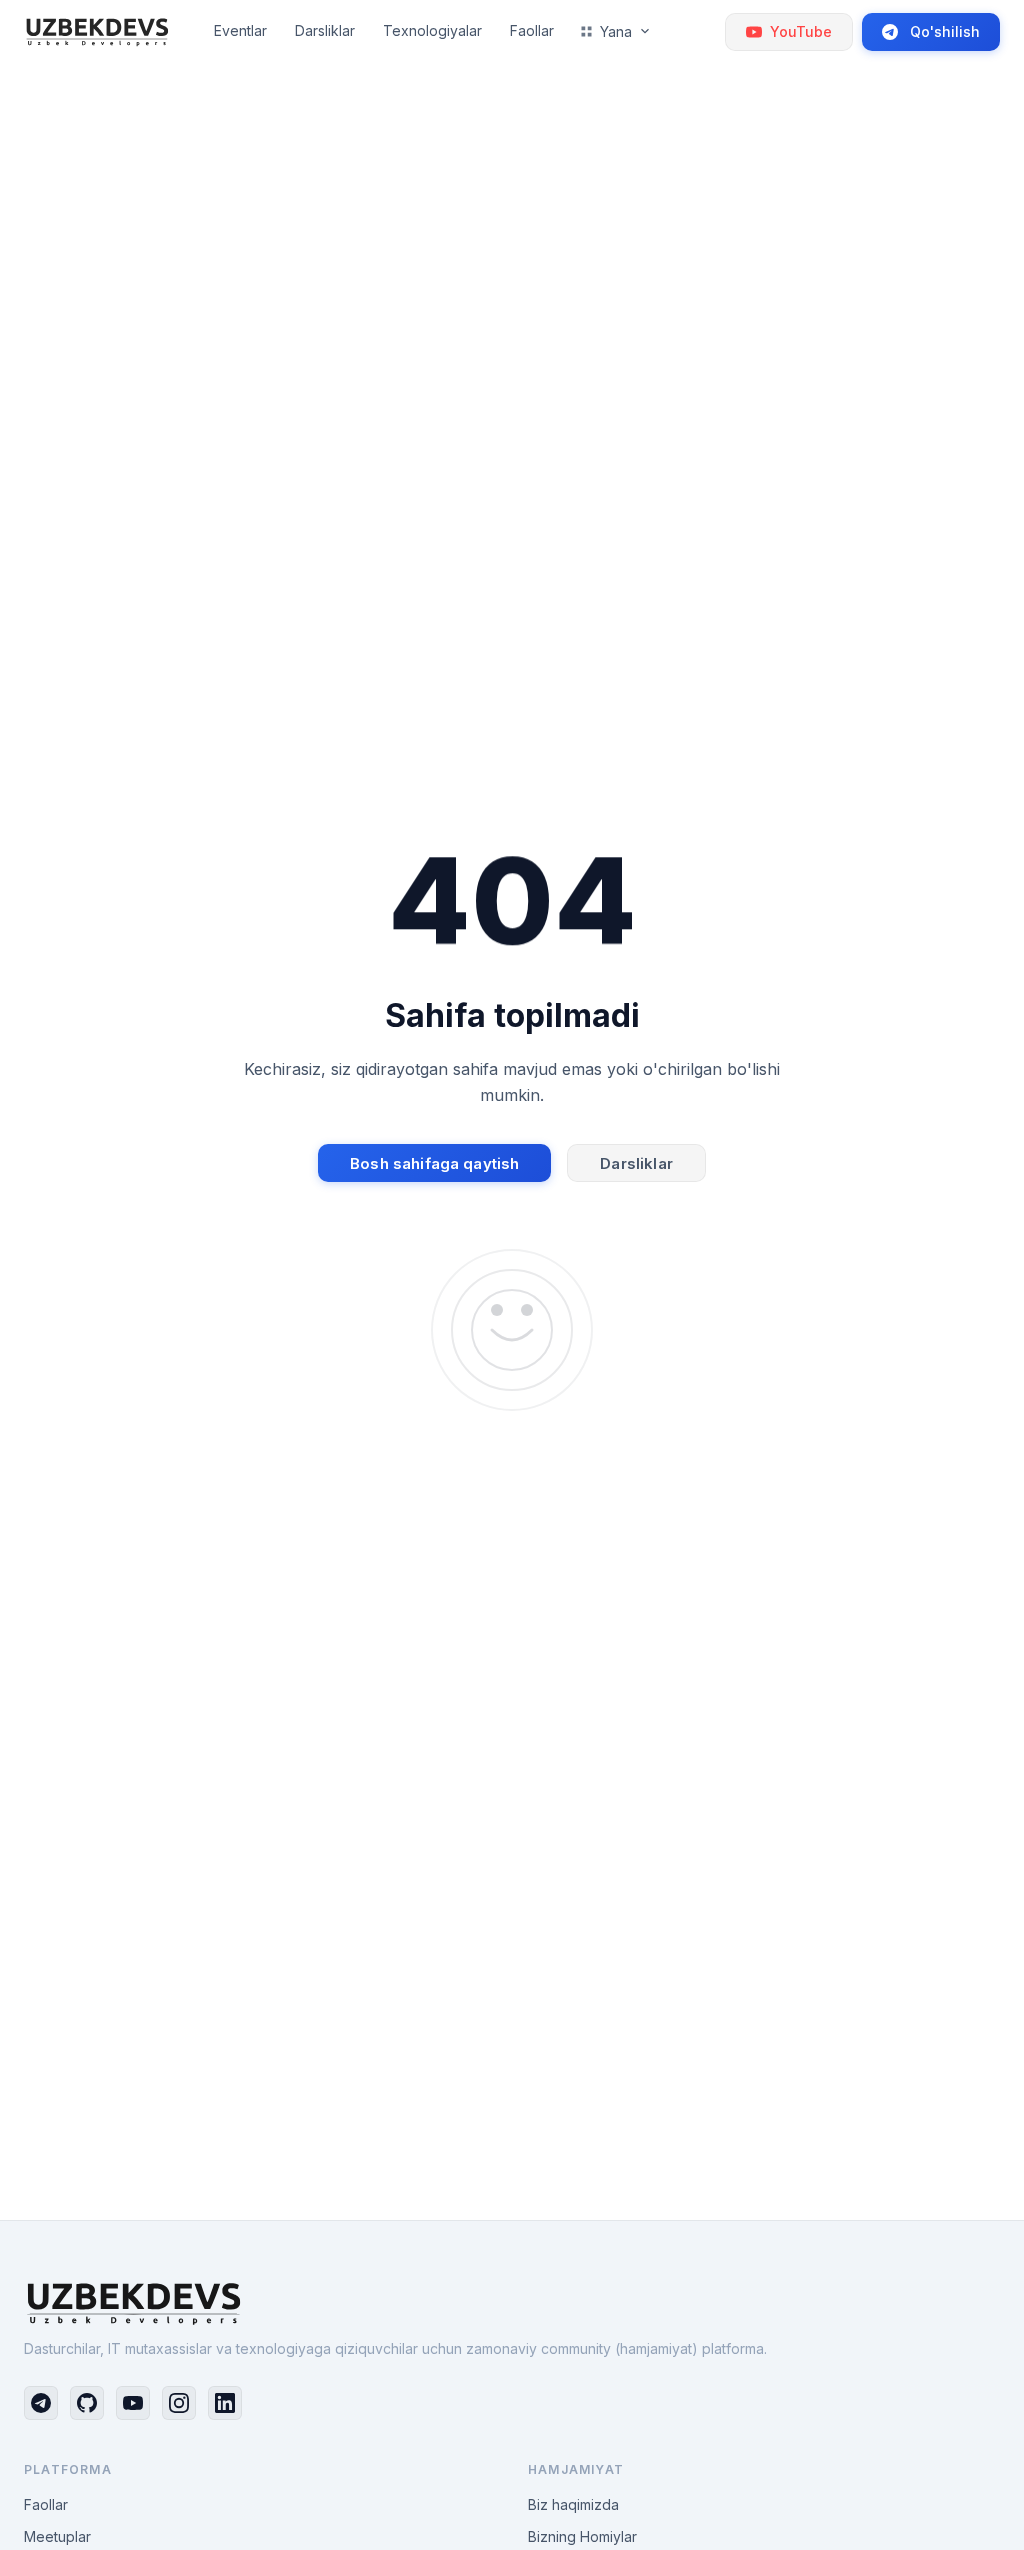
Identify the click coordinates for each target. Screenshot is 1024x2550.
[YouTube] (133, 2403)
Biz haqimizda (573, 2504)
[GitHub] (87, 2403)
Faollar (46, 2504)
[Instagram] (179, 2403)
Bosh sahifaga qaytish (434, 1163)
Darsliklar (636, 1163)
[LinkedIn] (225, 2403)
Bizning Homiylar (582, 2536)
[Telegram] (41, 2403)
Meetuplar (57, 2536)
